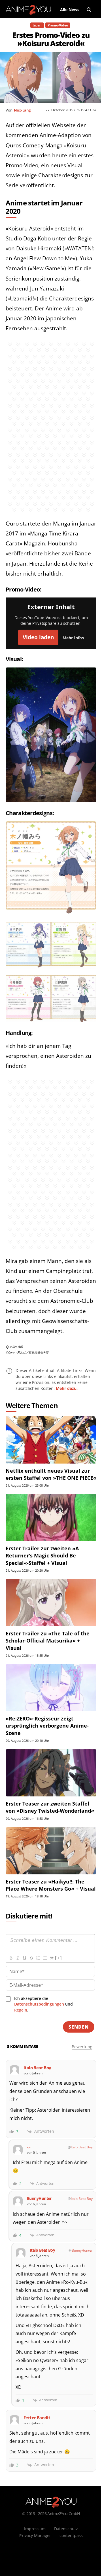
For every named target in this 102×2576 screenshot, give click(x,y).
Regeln (21, 2010)
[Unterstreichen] (24, 1958)
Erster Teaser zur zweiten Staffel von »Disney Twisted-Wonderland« (50, 1807)
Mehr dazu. (67, 1388)
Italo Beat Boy (82, 2147)
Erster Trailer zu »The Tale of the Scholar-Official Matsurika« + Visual (48, 1641)
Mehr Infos (73, 638)
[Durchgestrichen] (31, 1958)
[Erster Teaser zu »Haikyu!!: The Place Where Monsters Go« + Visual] (51, 1851)
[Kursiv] (18, 1958)
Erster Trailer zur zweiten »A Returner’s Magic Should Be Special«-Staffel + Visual (42, 1555)
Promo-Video (58, 25)
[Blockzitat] (52, 1958)
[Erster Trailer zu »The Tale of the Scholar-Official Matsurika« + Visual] (51, 1603)
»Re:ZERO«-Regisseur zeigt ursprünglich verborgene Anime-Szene (47, 1726)
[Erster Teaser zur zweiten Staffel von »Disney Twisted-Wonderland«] (51, 1773)
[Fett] (11, 1958)
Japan (37, 25)
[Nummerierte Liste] (38, 1958)
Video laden (38, 637)
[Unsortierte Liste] (45, 1958)
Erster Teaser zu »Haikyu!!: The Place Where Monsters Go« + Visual (51, 1885)
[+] (58, 1958)
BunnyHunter (82, 2250)
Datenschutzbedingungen (39, 2004)
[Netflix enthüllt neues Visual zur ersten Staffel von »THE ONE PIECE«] (51, 1440)
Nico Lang (22, 110)
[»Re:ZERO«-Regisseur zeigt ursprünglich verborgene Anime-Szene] (51, 1688)
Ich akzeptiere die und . (43, 2004)
